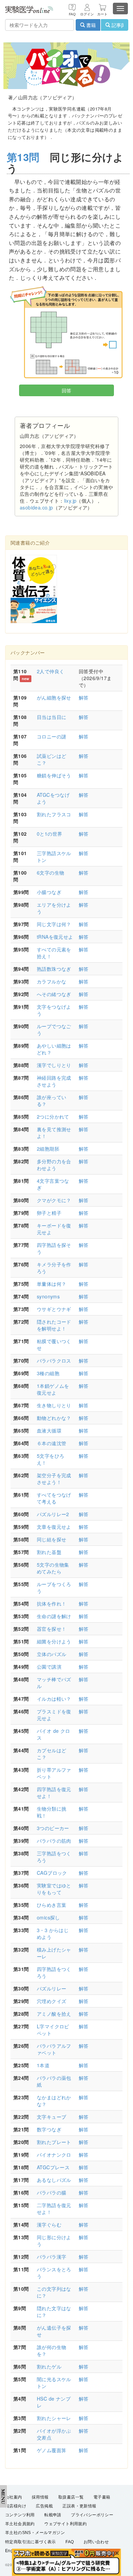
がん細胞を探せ (54, 697)
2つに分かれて (53, 1117)
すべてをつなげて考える (54, 1498)
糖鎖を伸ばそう (54, 775)
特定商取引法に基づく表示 (31, 2542)
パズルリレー (51, 1988)
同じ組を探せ (51, 1539)
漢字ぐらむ (49, 2225)
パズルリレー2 (53, 1514)
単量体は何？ (51, 1284)
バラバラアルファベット (54, 2049)
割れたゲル (49, 2366)
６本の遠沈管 (51, 1443)
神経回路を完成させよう (54, 1081)
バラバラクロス (54, 1361)
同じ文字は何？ (54, 924)
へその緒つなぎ (54, 994)
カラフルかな (51, 981)
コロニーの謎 (51, 736)
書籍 (90, 25)
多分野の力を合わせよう (54, 1165)
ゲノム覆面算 (51, 2450)
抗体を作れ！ (51, 1603)
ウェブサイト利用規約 (65, 2524)
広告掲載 (44, 2506)
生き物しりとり (54, 1405)
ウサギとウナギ (54, 1309)
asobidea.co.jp (36, 507)
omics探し (48, 1917)
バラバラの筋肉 (54, 1841)
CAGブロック (52, 1873)
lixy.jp (70, 501)
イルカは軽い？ (54, 1699)
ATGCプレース (53, 2167)
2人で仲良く (50, 671)
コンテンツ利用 (20, 2515)
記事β (117, 25)
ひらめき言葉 (51, 1905)
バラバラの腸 (51, 2192)
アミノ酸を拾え (54, 2014)
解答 (84, 697)
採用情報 (40, 2497)
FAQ (70, 2542)
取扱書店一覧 (71, 2497)
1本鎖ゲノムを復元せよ (53, 1389)
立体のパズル (51, 1654)
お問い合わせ (96, 2542)
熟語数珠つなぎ (54, 969)
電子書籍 (102, 2497)
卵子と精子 (49, 1213)
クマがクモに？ (54, 1200)
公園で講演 (49, 1667)
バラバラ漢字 (51, 2257)
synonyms (48, 1296)
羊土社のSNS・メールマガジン (35, 2533)
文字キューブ (51, 2117)
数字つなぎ (49, 2129)
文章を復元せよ (54, 1527)
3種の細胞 (48, 1373)
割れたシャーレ (54, 2418)
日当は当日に (51, 717)
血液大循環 (49, 1430)
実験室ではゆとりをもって (54, 1889)
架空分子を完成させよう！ (54, 1479)
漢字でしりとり (54, 1065)
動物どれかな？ (54, 1418)
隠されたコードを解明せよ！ (54, 1325)
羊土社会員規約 (20, 2524)
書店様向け (16, 2506)
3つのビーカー (53, 1828)
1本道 (43, 2065)
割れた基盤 (49, 1552)
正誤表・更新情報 (79, 2506)
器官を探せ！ (51, 1629)
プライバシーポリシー (92, 2515)
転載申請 (53, 2515)
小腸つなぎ (49, 892)
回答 (67, 390)
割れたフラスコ (54, 814)
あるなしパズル (54, 2180)
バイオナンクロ (54, 2155)
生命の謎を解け (54, 1616)
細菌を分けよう (54, 1641)
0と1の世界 (49, 834)
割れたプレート (54, 2142)
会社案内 (14, 2497)
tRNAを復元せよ (55, 937)
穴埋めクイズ (51, 2001)
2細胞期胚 (48, 1149)
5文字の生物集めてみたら (53, 1568)
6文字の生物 (50, 873)
